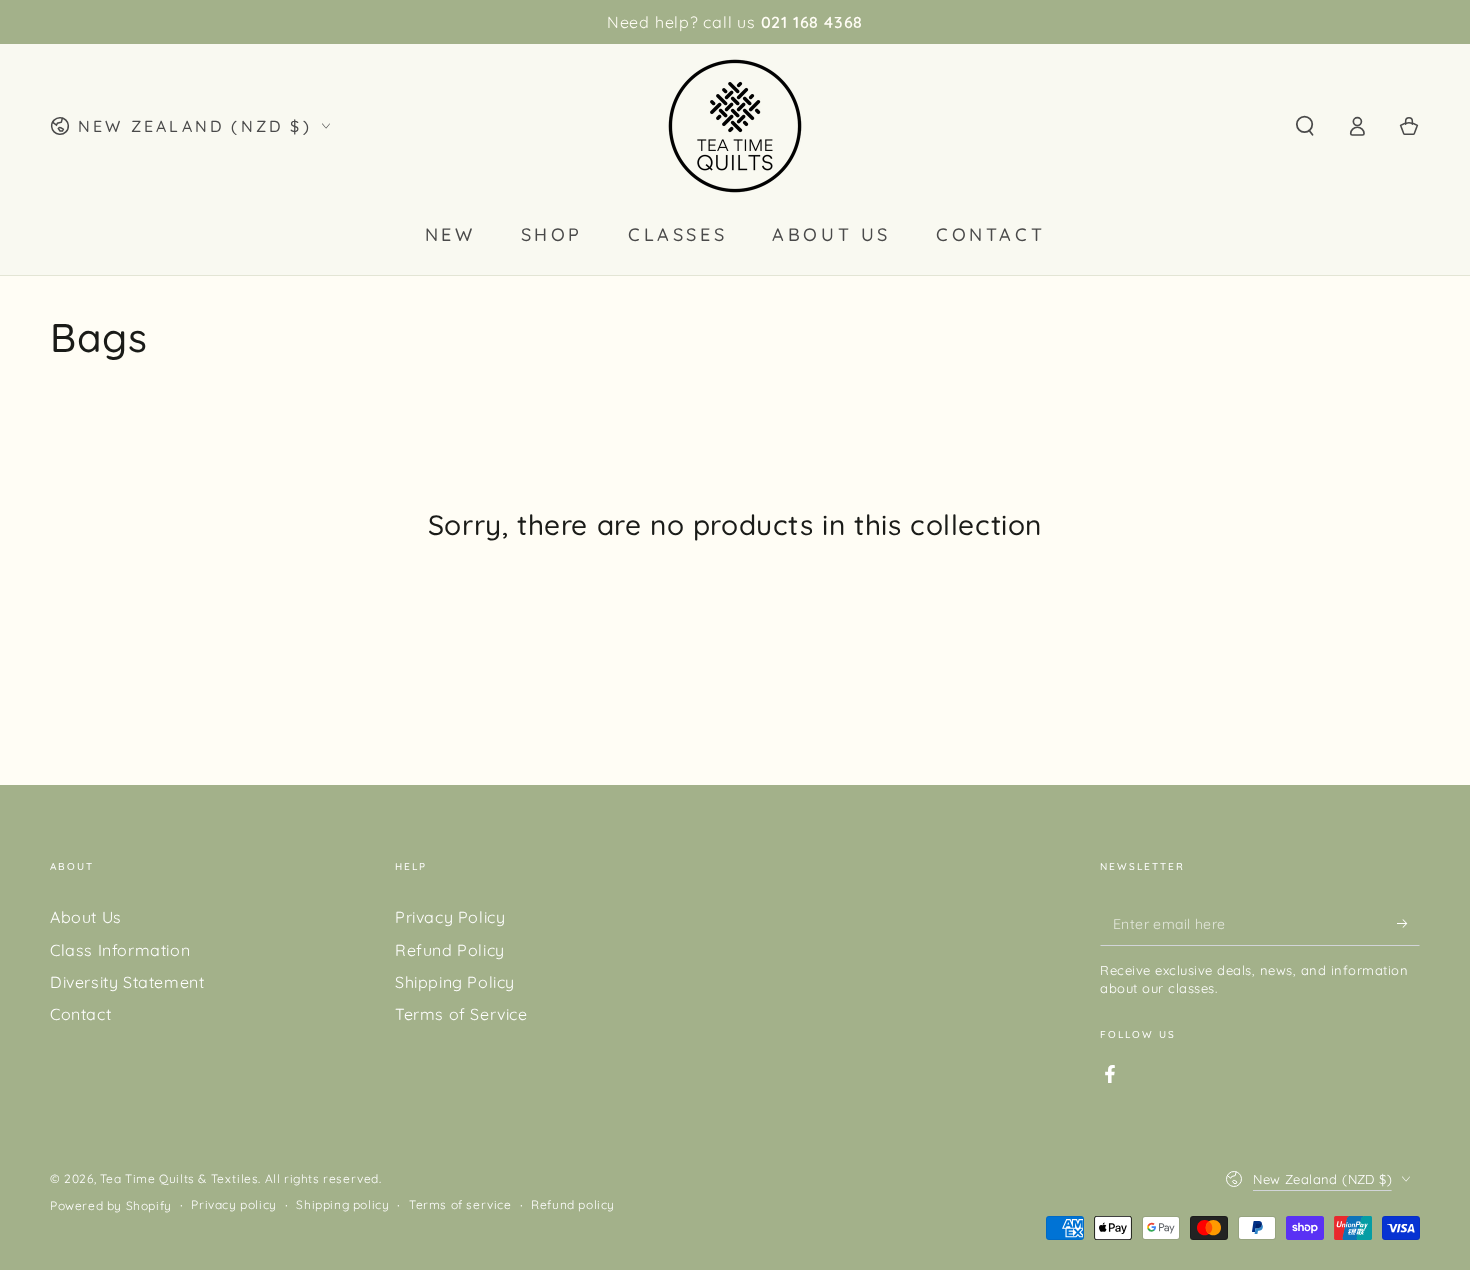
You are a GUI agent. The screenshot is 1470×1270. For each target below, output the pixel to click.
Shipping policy (342, 1204)
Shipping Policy (455, 982)
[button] (1305, 126)
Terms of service (460, 1204)
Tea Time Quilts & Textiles (179, 1178)
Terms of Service (461, 1014)
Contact (80, 1014)
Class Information (120, 950)
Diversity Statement (127, 982)
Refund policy (573, 1204)
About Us (86, 917)
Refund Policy (450, 950)
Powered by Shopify (111, 1205)
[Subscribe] (1408, 923)
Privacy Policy (450, 917)
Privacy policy (233, 1204)
